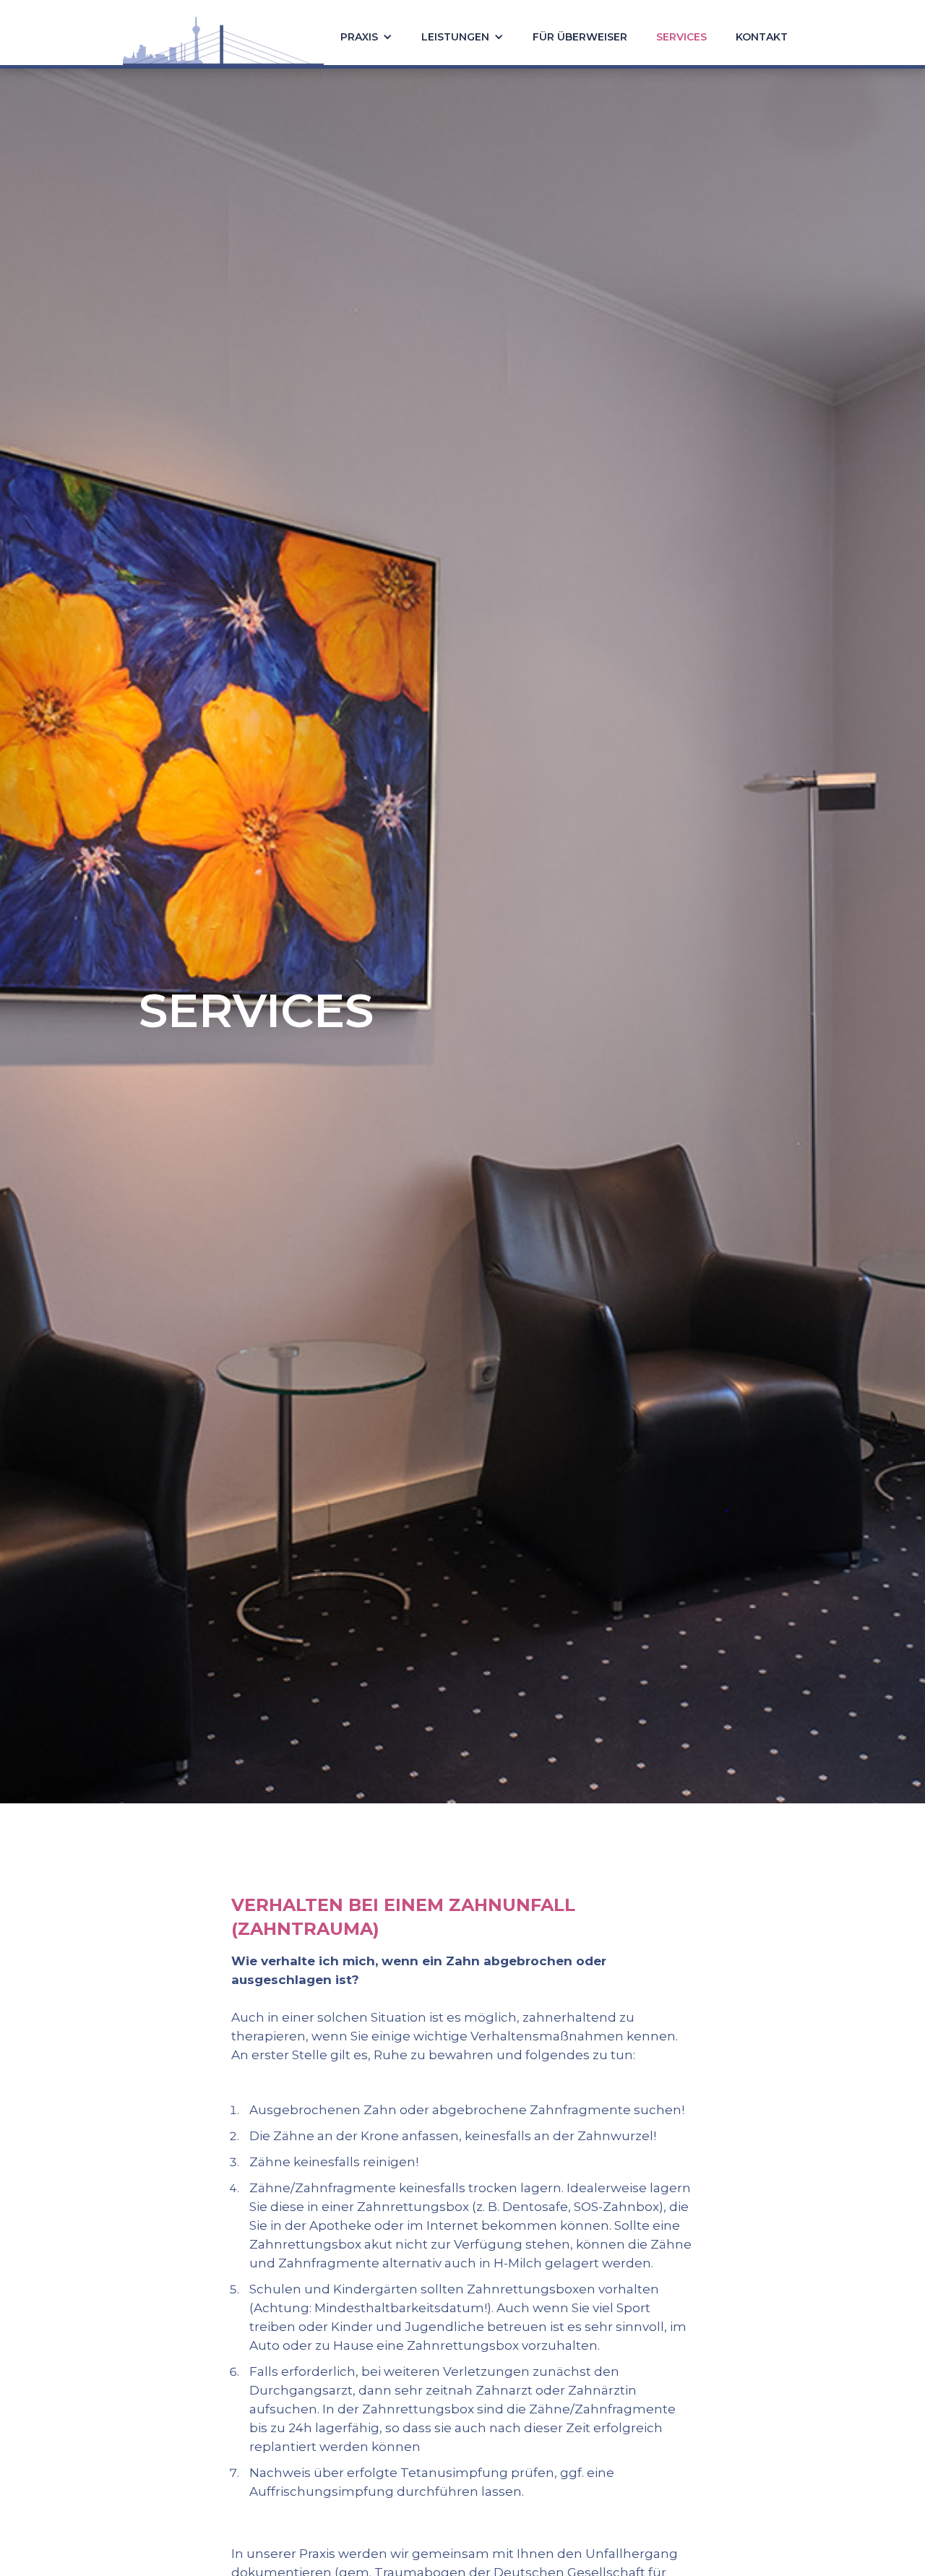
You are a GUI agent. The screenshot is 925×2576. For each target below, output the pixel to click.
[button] (366, 33)
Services (681, 37)
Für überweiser (580, 37)
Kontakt (762, 37)
